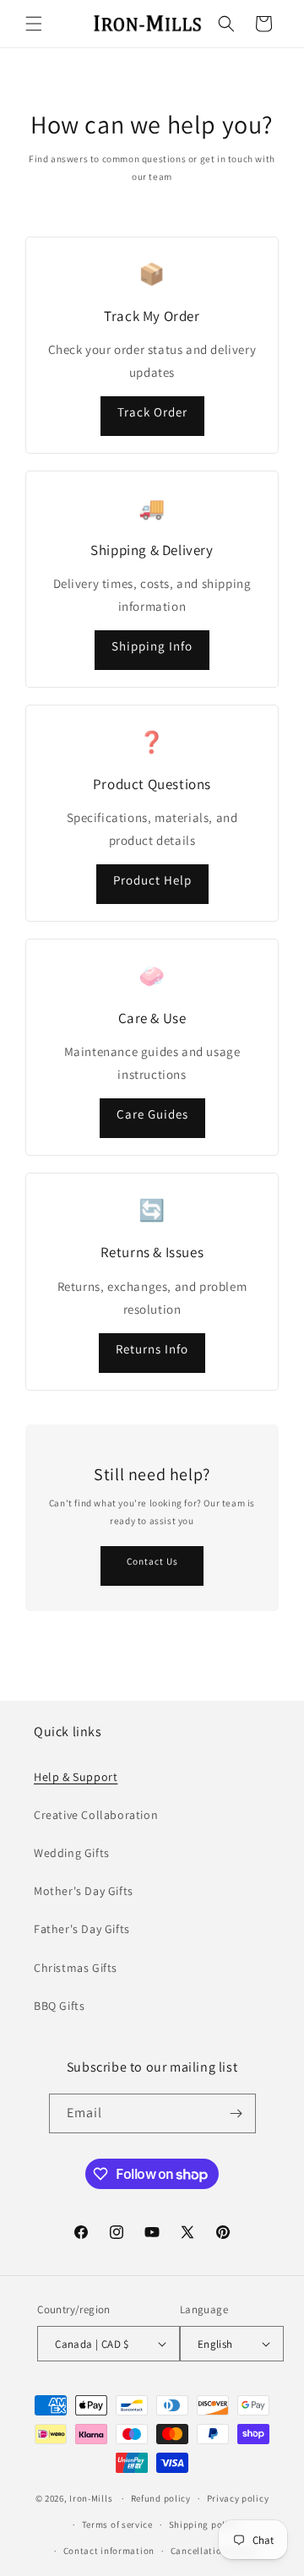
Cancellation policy (214, 2551)
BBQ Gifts (59, 2006)
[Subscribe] (236, 2113)
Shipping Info (152, 646)
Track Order (152, 412)
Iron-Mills (91, 2498)
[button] (34, 24)
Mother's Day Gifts (84, 1891)
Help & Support (76, 1777)
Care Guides (152, 1114)
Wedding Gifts (72, 1853)
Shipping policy (204, 2524)
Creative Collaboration (96, 1815)
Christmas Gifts (76, 1968)
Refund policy (161, 2498)
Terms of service (117, 2524)
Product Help (152, 880)
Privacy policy (238, 2498)
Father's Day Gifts (82, 1929)
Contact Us (152, 1561)
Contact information (109, 2551)
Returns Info (152, 1349)
